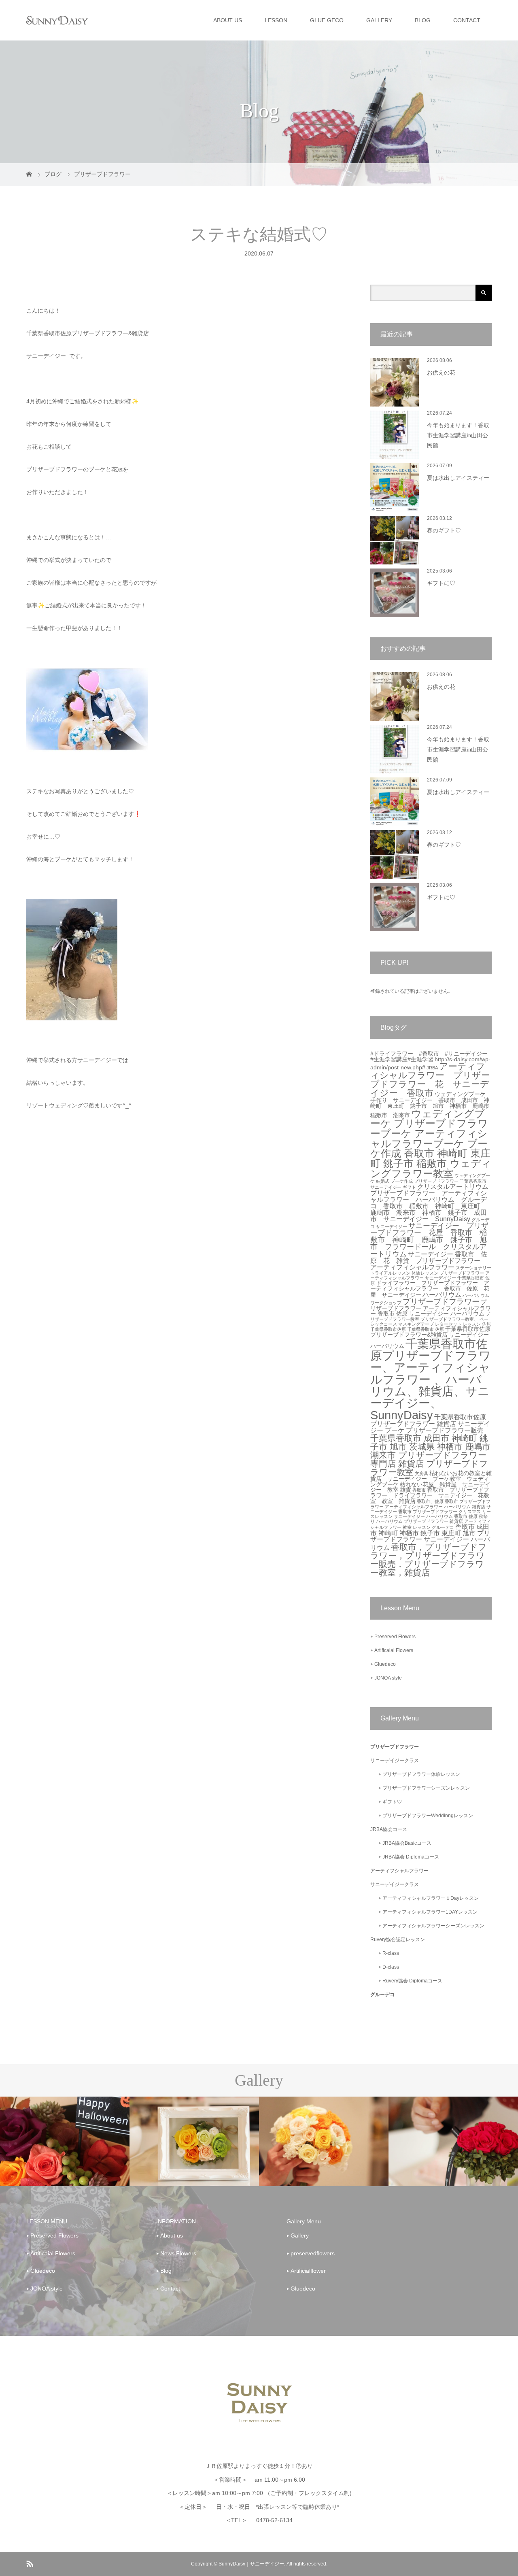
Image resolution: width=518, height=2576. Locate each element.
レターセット (448, 1324)
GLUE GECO (327, 20)
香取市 (419, 1490)
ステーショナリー (473, 1268)
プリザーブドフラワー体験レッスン (421, 1774)
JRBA (432, 1068)
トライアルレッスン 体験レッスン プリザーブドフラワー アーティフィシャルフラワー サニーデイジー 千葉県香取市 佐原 (430, 1278)
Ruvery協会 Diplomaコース (412, 1981)
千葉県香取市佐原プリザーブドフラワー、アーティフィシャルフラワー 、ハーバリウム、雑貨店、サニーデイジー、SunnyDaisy (431, 1379)
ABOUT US (228, 20)
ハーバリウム (442, 1295)
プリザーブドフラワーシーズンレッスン (426, 1788)
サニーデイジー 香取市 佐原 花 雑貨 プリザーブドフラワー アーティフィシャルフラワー (429, 1261)
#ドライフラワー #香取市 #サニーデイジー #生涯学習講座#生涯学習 (432, 1057)
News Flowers (178, 2253)
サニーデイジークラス (395, 1761)
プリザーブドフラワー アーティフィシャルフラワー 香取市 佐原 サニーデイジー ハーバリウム (431, 1308)
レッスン (472, 1324)
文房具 (421, 1473)
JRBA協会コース (389, 1829)
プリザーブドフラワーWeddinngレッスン (428, 1816)
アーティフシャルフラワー (399, 1871)
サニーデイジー (392, 1226)
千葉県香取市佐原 (388, 1329)
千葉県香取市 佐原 (426, 1329)
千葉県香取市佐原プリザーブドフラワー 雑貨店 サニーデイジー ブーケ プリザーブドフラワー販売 (430, 1424)
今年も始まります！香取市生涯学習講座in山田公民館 (458, 435)
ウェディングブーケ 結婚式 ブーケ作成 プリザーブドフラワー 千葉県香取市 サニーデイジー (430, 1182)
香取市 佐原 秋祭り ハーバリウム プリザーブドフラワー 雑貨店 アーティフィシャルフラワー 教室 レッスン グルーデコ (431, 1522)
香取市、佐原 (430, 1501)
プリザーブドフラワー (441, 1302)
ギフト (409, 1187)
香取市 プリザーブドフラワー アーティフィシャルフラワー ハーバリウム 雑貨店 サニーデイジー (431, 1506)
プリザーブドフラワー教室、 (449, 1319)
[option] (65, 2142)
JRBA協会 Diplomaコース (411, 1857)
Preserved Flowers (395, 1637)
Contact (170, 2289)
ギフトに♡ (441, 583)
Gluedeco (385, 1664)
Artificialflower (308, 2271)
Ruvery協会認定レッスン (398, 1939)
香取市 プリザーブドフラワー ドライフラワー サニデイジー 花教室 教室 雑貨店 (430, 1496)
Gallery (300, 2235)
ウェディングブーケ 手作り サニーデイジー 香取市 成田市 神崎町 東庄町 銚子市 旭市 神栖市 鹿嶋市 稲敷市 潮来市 (433, 1105)
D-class (391, 1967)
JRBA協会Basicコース (407, 1843)
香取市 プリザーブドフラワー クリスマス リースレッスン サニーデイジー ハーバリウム (431, 1514)
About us (172, 2235)
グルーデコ (382, 1995)
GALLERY (379, 20)
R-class (391, 1953)
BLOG (423, 20)
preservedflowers (313, 2253)
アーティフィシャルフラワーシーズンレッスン (433, 1926)
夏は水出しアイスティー (458, 478)
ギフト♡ (392, 1802)
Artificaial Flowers (394, 1650)
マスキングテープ (416, 1324)
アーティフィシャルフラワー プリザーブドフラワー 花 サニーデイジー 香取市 (430, 1080)
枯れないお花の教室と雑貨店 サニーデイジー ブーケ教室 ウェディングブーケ (431, 1479)
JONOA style (388, 1678)
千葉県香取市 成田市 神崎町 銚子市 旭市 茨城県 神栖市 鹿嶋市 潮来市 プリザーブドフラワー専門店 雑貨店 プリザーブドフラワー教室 (430, 1455)
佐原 (486, 1324)
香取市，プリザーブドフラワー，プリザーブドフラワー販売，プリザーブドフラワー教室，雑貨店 (429, 1560)
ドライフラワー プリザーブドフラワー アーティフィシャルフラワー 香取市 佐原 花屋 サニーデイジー (430, 1289)
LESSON (276, 20)
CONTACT (467, 20)
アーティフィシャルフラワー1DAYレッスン (430, 1912)
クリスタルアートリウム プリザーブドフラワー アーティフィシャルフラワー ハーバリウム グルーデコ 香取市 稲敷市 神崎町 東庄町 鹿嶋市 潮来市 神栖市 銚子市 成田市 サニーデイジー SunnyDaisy (433, 1203)
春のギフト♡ (444, 531)
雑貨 (405, 1490)
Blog (166, 2271)
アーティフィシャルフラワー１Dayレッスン (431, 1898)
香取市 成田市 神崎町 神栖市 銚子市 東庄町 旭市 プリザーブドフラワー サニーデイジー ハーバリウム (430, 1537)
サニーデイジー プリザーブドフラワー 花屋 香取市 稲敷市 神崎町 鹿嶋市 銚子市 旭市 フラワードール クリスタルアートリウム (429, 1240)
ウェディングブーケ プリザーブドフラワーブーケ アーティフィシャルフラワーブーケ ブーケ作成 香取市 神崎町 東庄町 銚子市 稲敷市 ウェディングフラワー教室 (431, 1144)
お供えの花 (441, 373)
